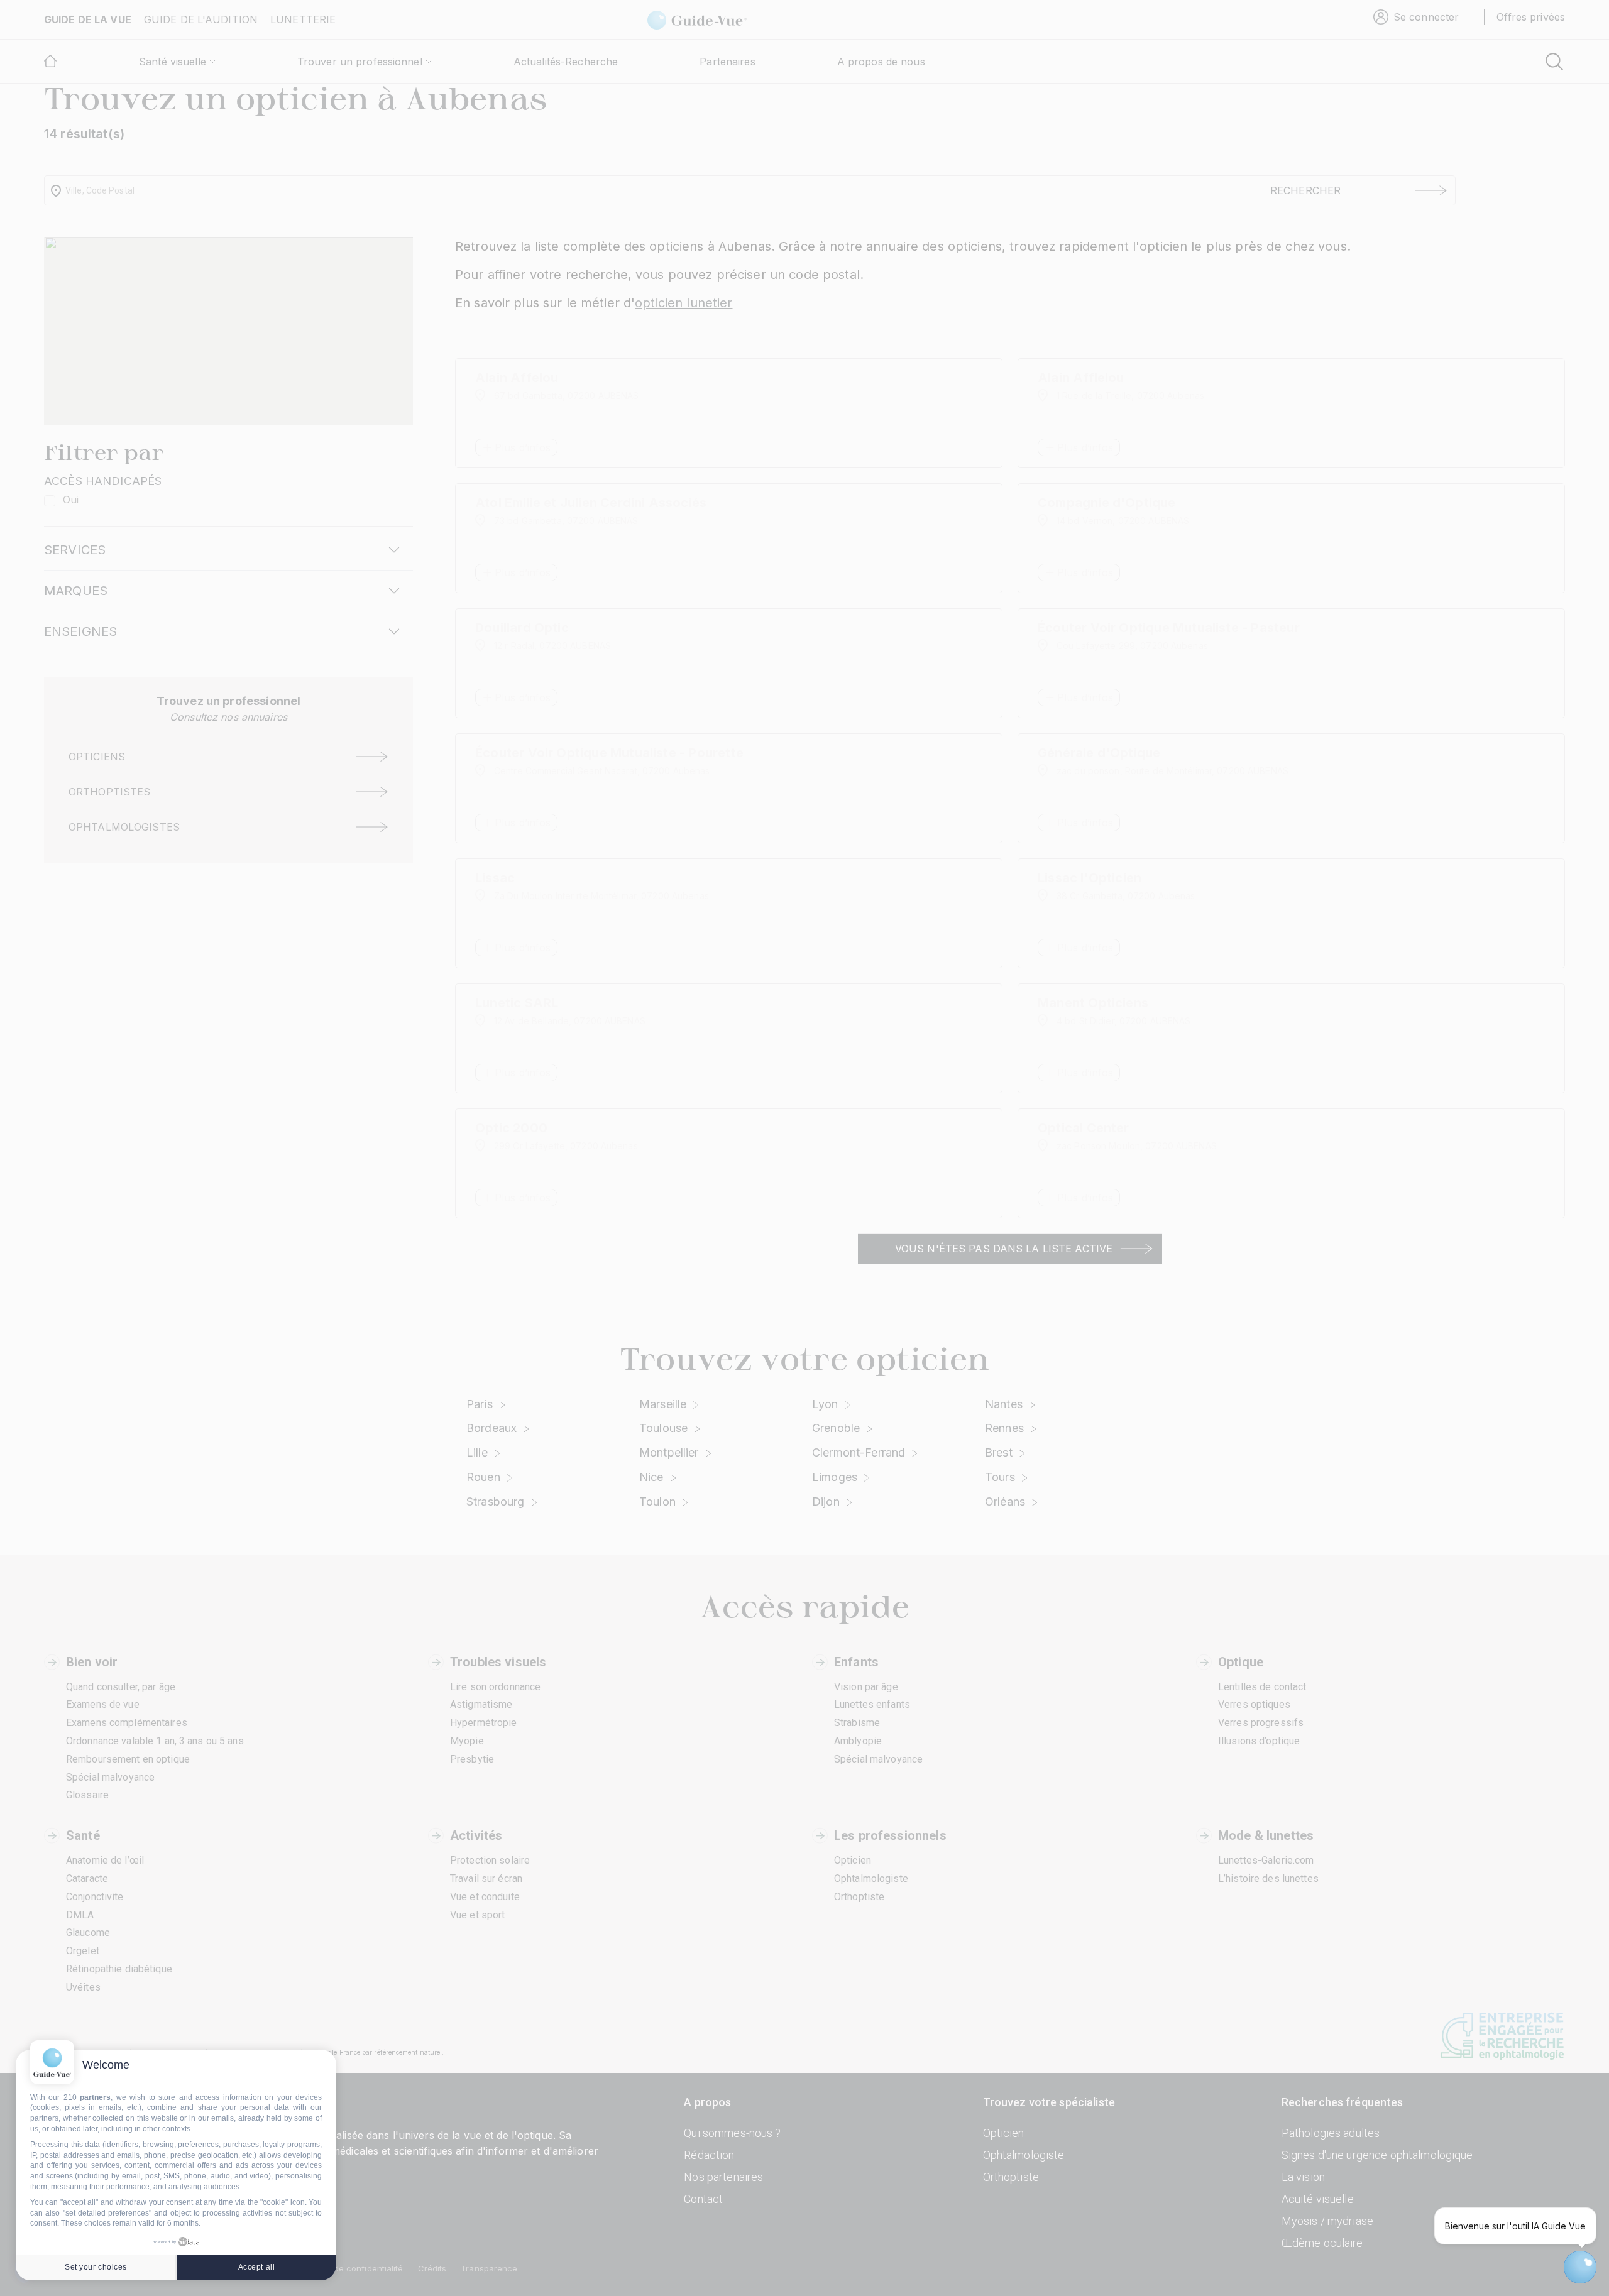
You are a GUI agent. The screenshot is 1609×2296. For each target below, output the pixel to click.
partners (95, 2097)
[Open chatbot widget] (1580, 2267)
